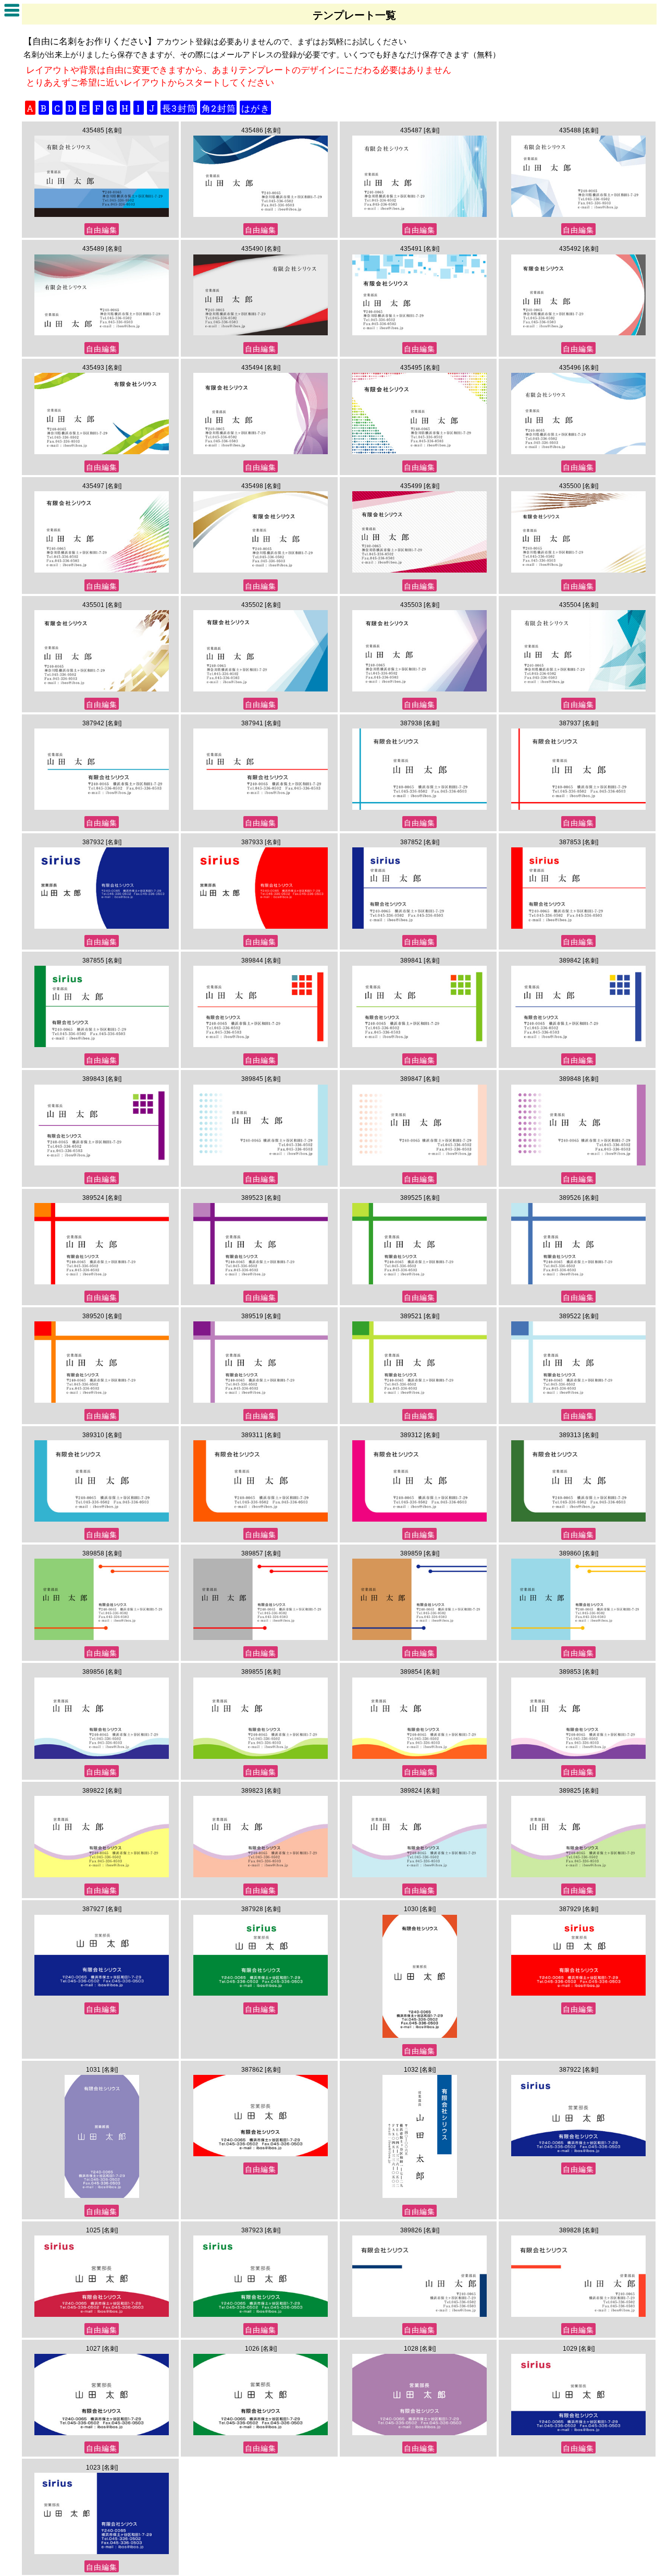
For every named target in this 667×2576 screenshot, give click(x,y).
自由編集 (102, 230)
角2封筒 (219, 108)
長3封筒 (179, 108)
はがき (256, 108)
